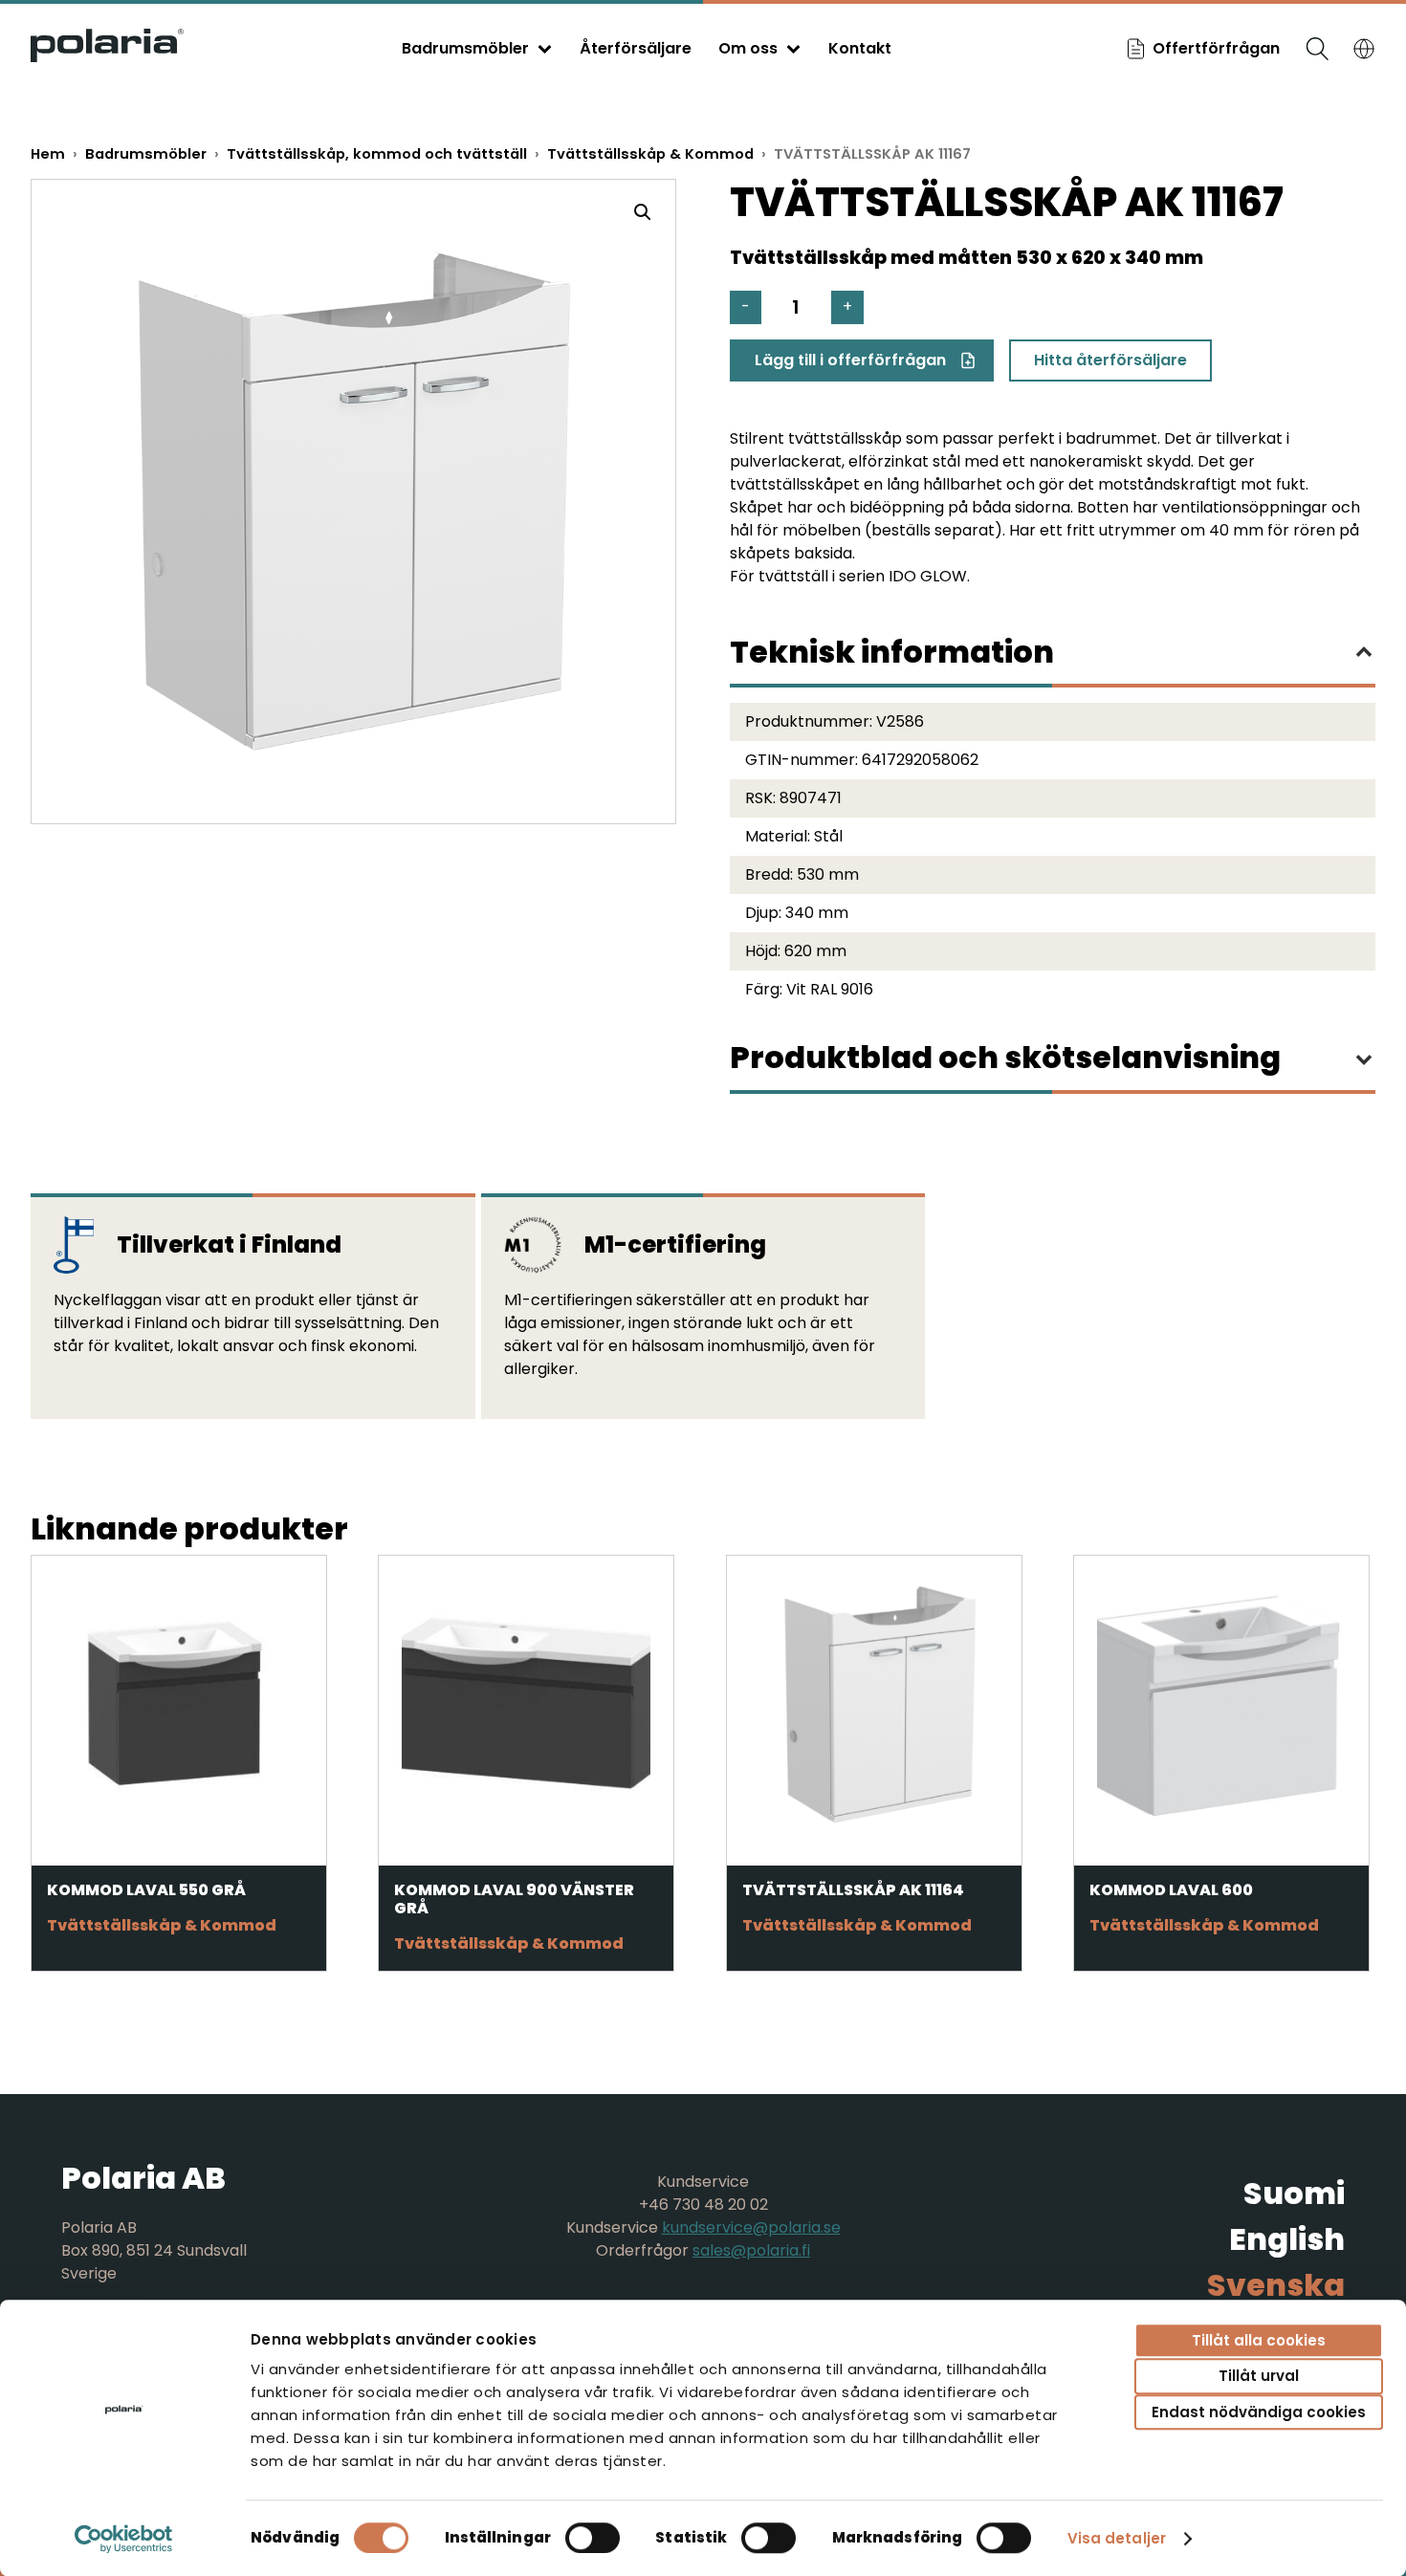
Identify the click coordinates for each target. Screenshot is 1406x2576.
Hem (48, 154)
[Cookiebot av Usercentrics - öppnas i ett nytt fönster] (124, 2539)
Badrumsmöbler (465, 48)
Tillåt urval (1259, 2377)
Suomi (1294, 2193)
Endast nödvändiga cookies (1259, 2412)
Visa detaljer (1117, 2538)
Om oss (748, 48)
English (1287, 2239)
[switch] (593, 2538)
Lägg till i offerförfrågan (850, 360)
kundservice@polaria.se (751, 2227)
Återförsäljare (636, 48)
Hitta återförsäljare (1110, 360)
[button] (643, 212)
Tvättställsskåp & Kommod (650, 154)
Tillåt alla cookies (1259, 2340)
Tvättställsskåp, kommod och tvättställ (377, 154)
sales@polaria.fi (751, 2250)
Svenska (1276, 2285)
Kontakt (860, 48)
